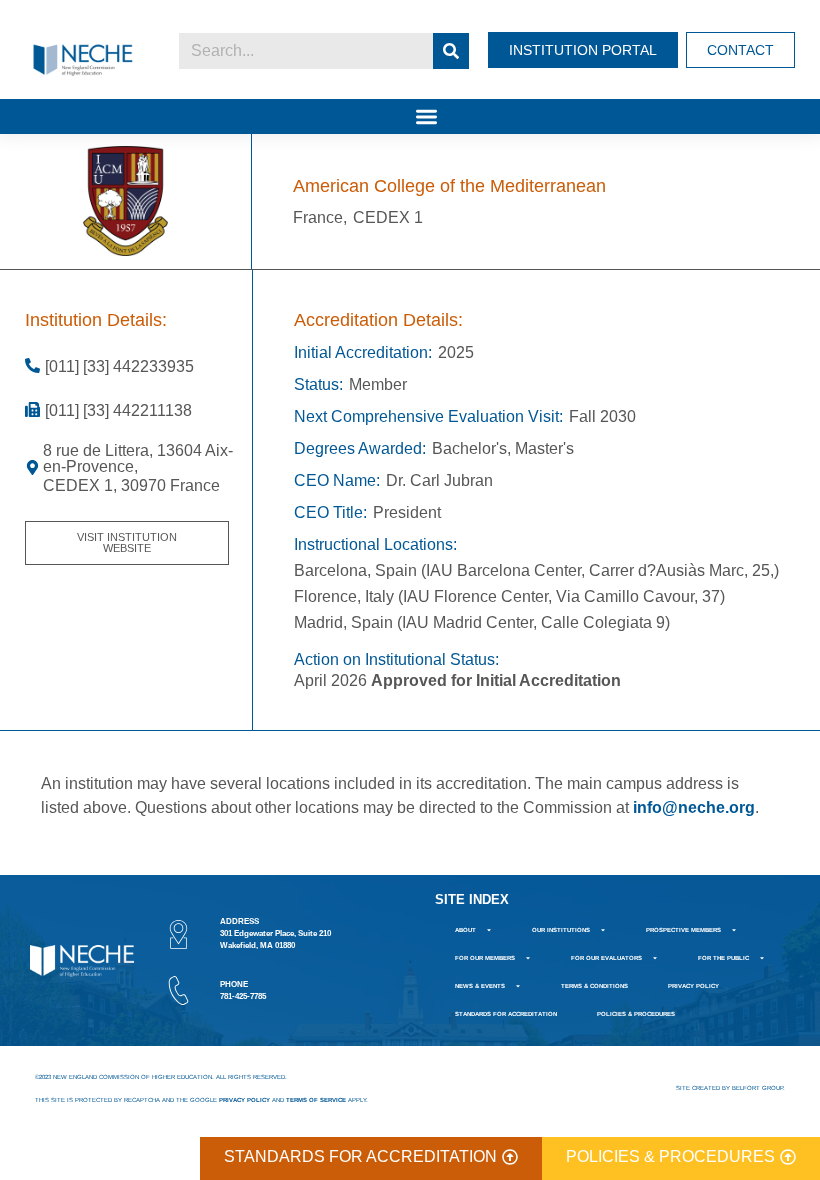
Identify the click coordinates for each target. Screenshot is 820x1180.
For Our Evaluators (606, 958)
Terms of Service (316, 1100)
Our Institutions (561, 930)
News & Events (480, 986)
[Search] (451, 51)
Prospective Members (683, 930)
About (465, 930)
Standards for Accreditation (506, 1014)
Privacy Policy (693, 986)
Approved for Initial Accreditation (496, 680)
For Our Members (485, 958)
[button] (426, 116)
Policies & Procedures (636, 1014)
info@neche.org (694, 807)
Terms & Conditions (594, 986)
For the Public (723, 958)
